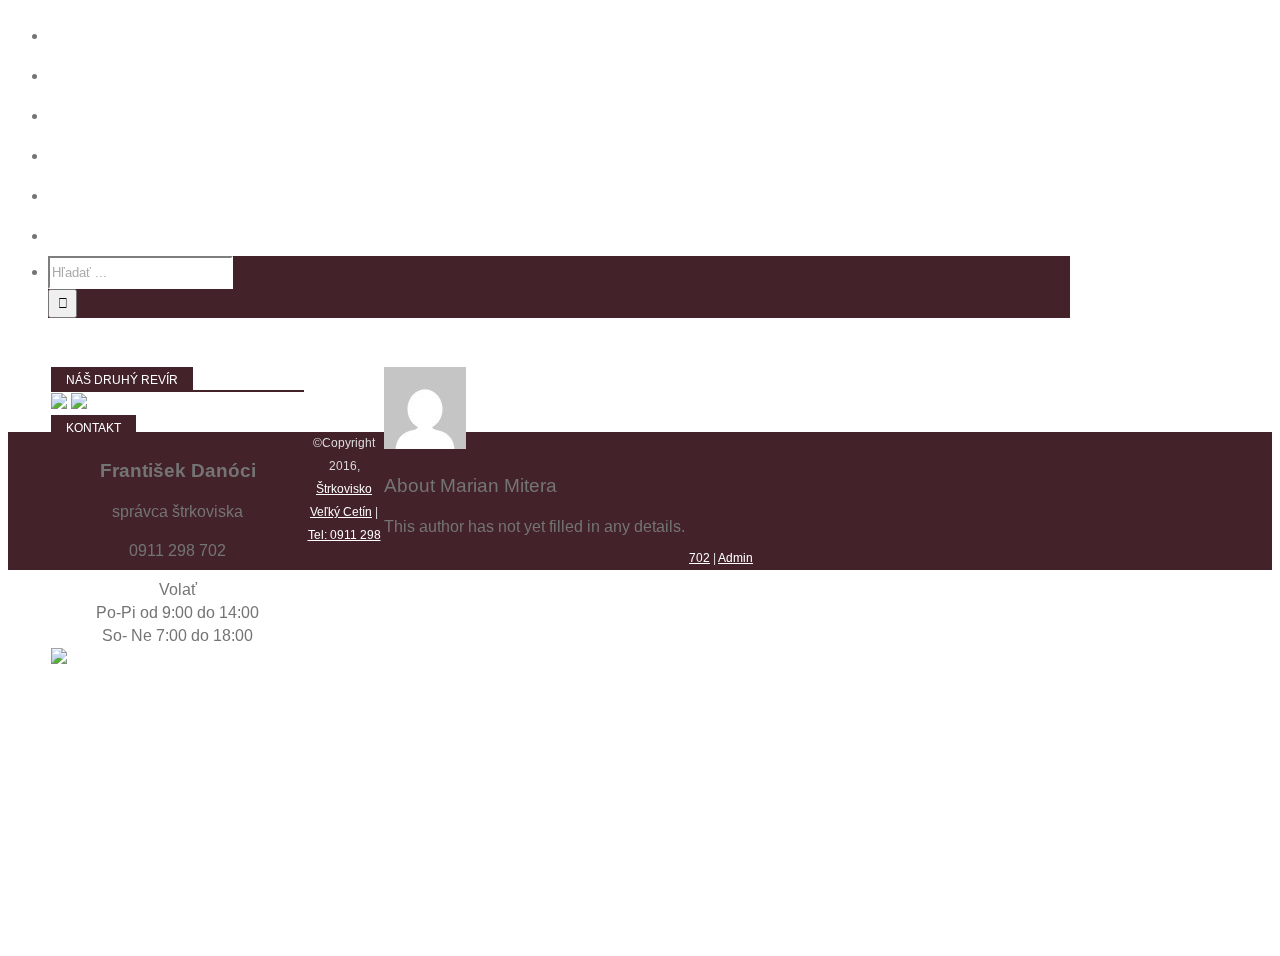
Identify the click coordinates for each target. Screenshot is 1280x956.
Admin (735, 558)
